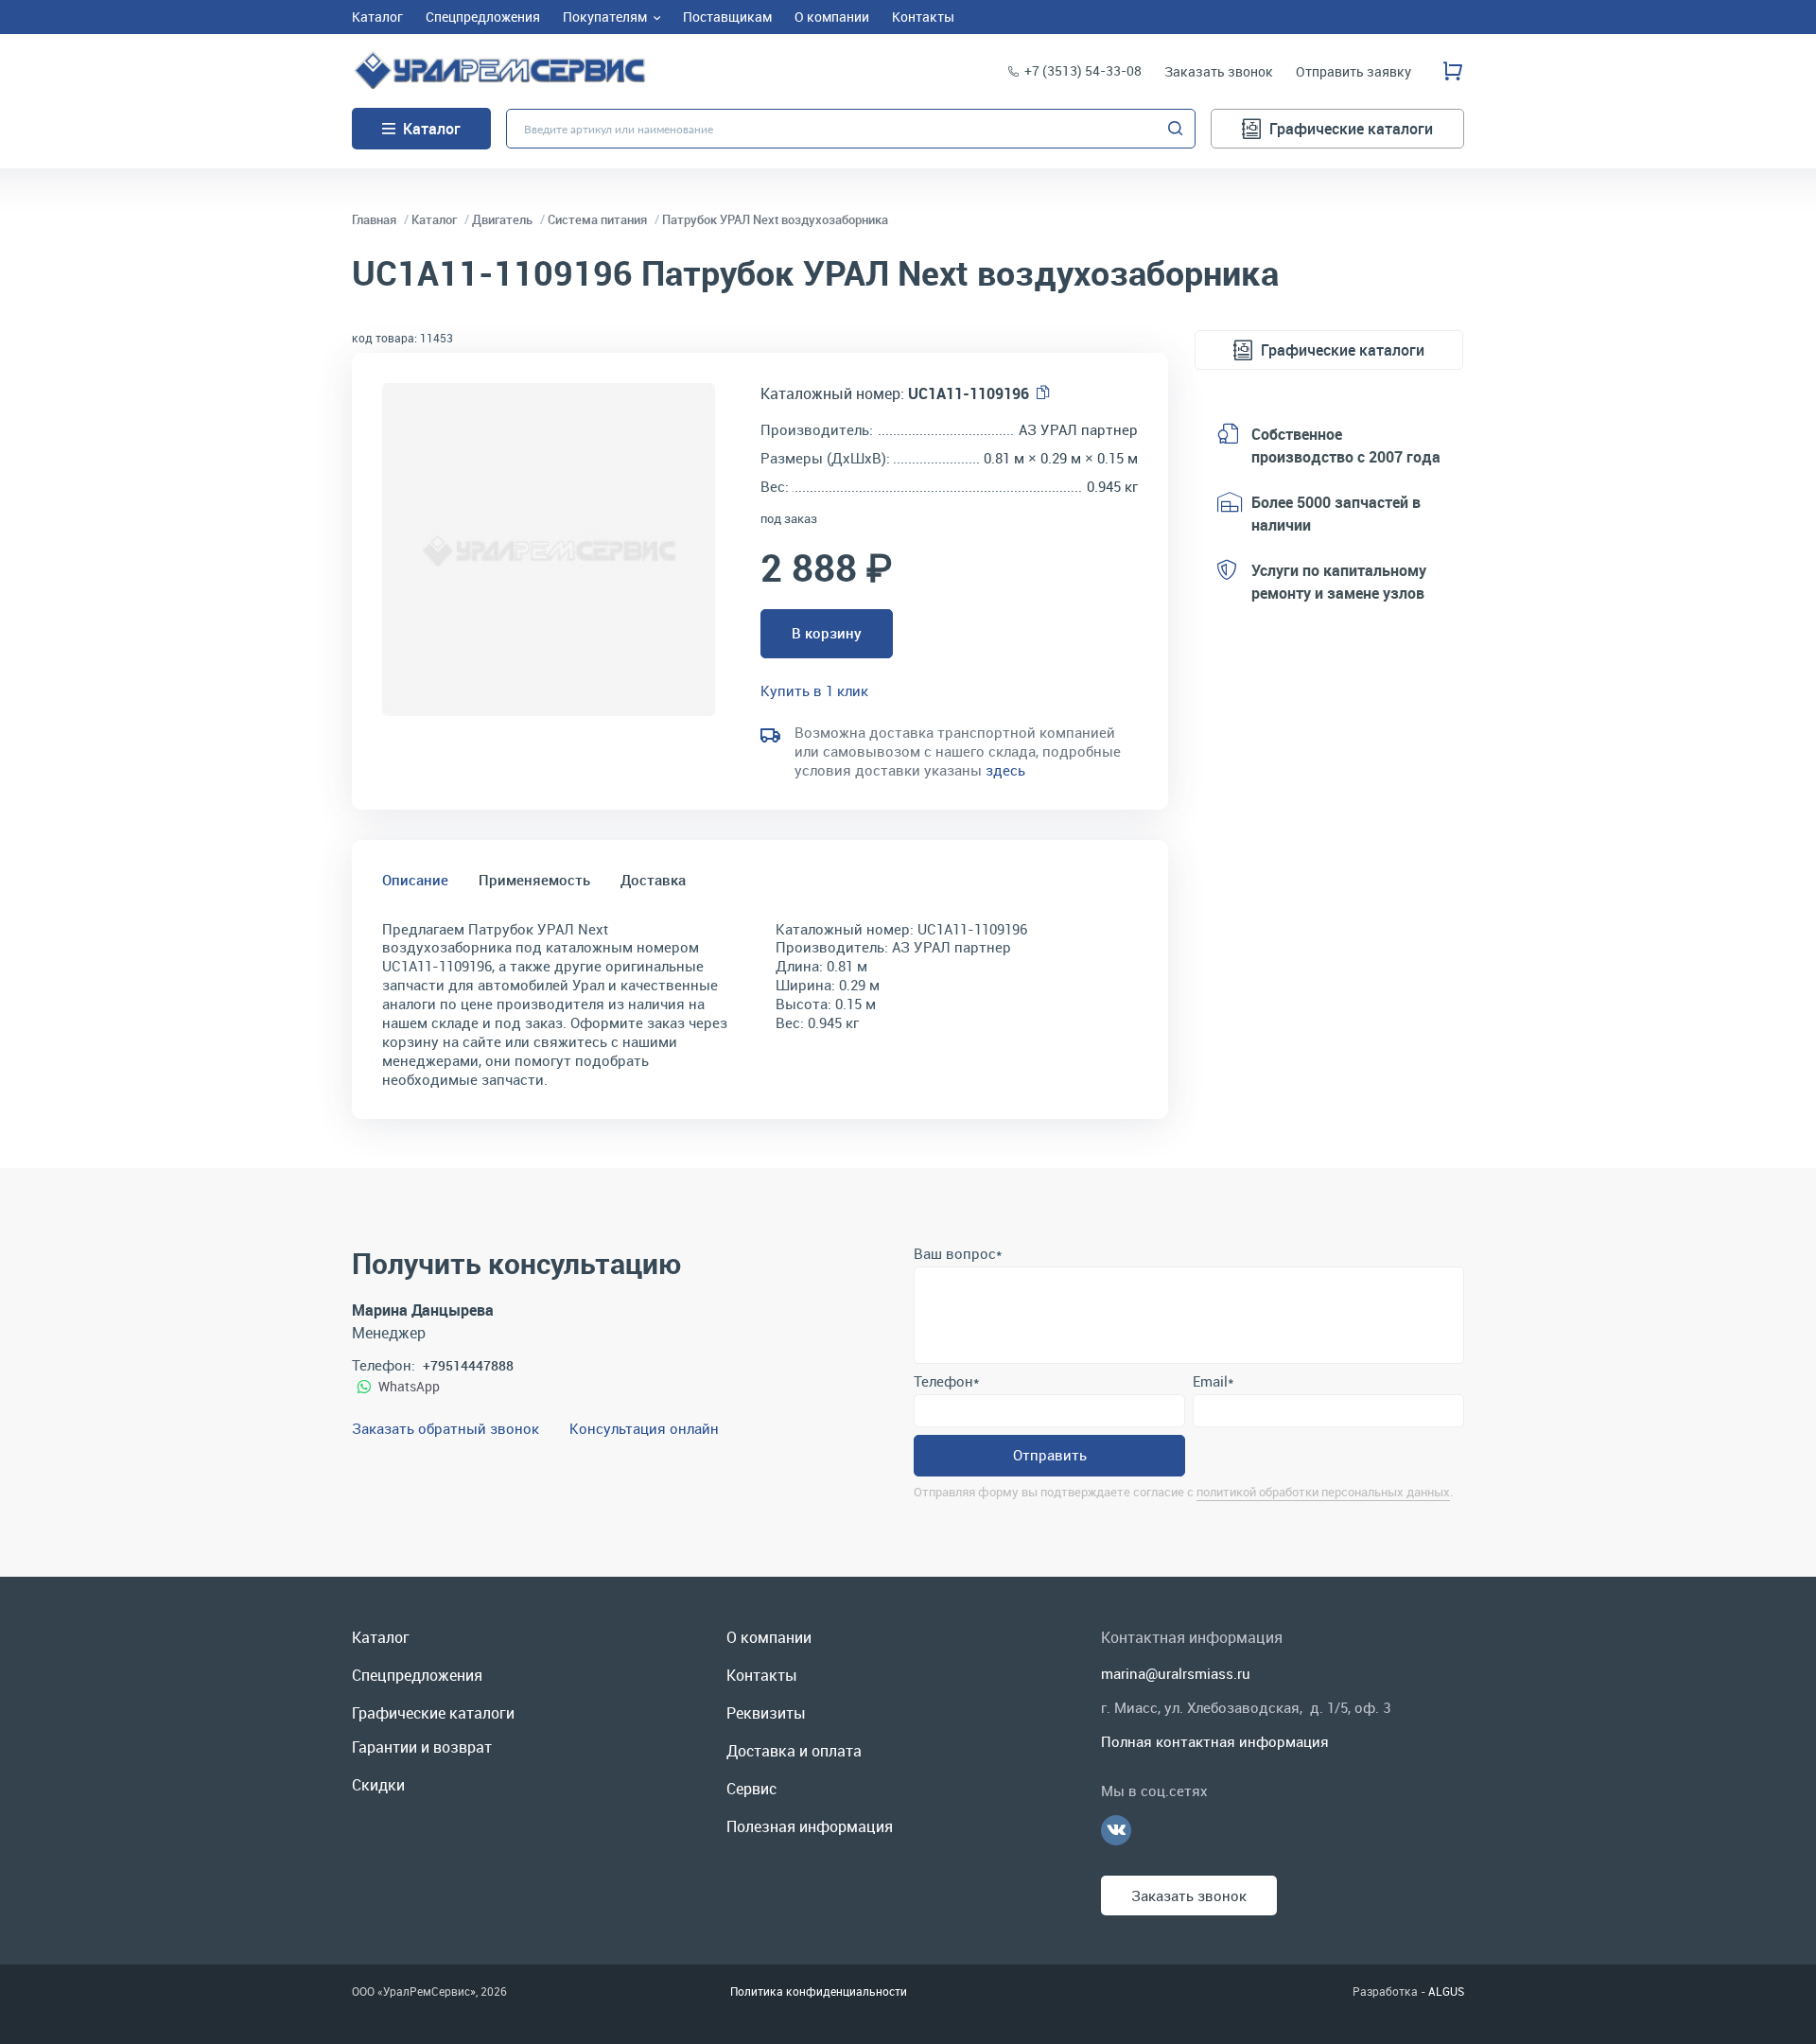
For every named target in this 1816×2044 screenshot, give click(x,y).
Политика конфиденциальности (819, 1991)
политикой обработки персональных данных (1323, 1492)
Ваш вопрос (958, 1253)
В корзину (827, 633)
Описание (415, 880)
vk (1116, 1830)
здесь (1005, 770)
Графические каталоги (1351, 129)
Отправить (1050, 1455)
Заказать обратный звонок (445, 1428)
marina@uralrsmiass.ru (1176, 1673)
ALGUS (1446, 1991)
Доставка (653, 880)
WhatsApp (409, 1386)
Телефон (946, 1381)
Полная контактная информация (1215, 1741)
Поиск (1176, 129)
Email (1213, 1381)
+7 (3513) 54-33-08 (1083, 70)
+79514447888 (468, 1365)
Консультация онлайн (644, 1428)
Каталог (432, 129)
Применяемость (534, 880)
